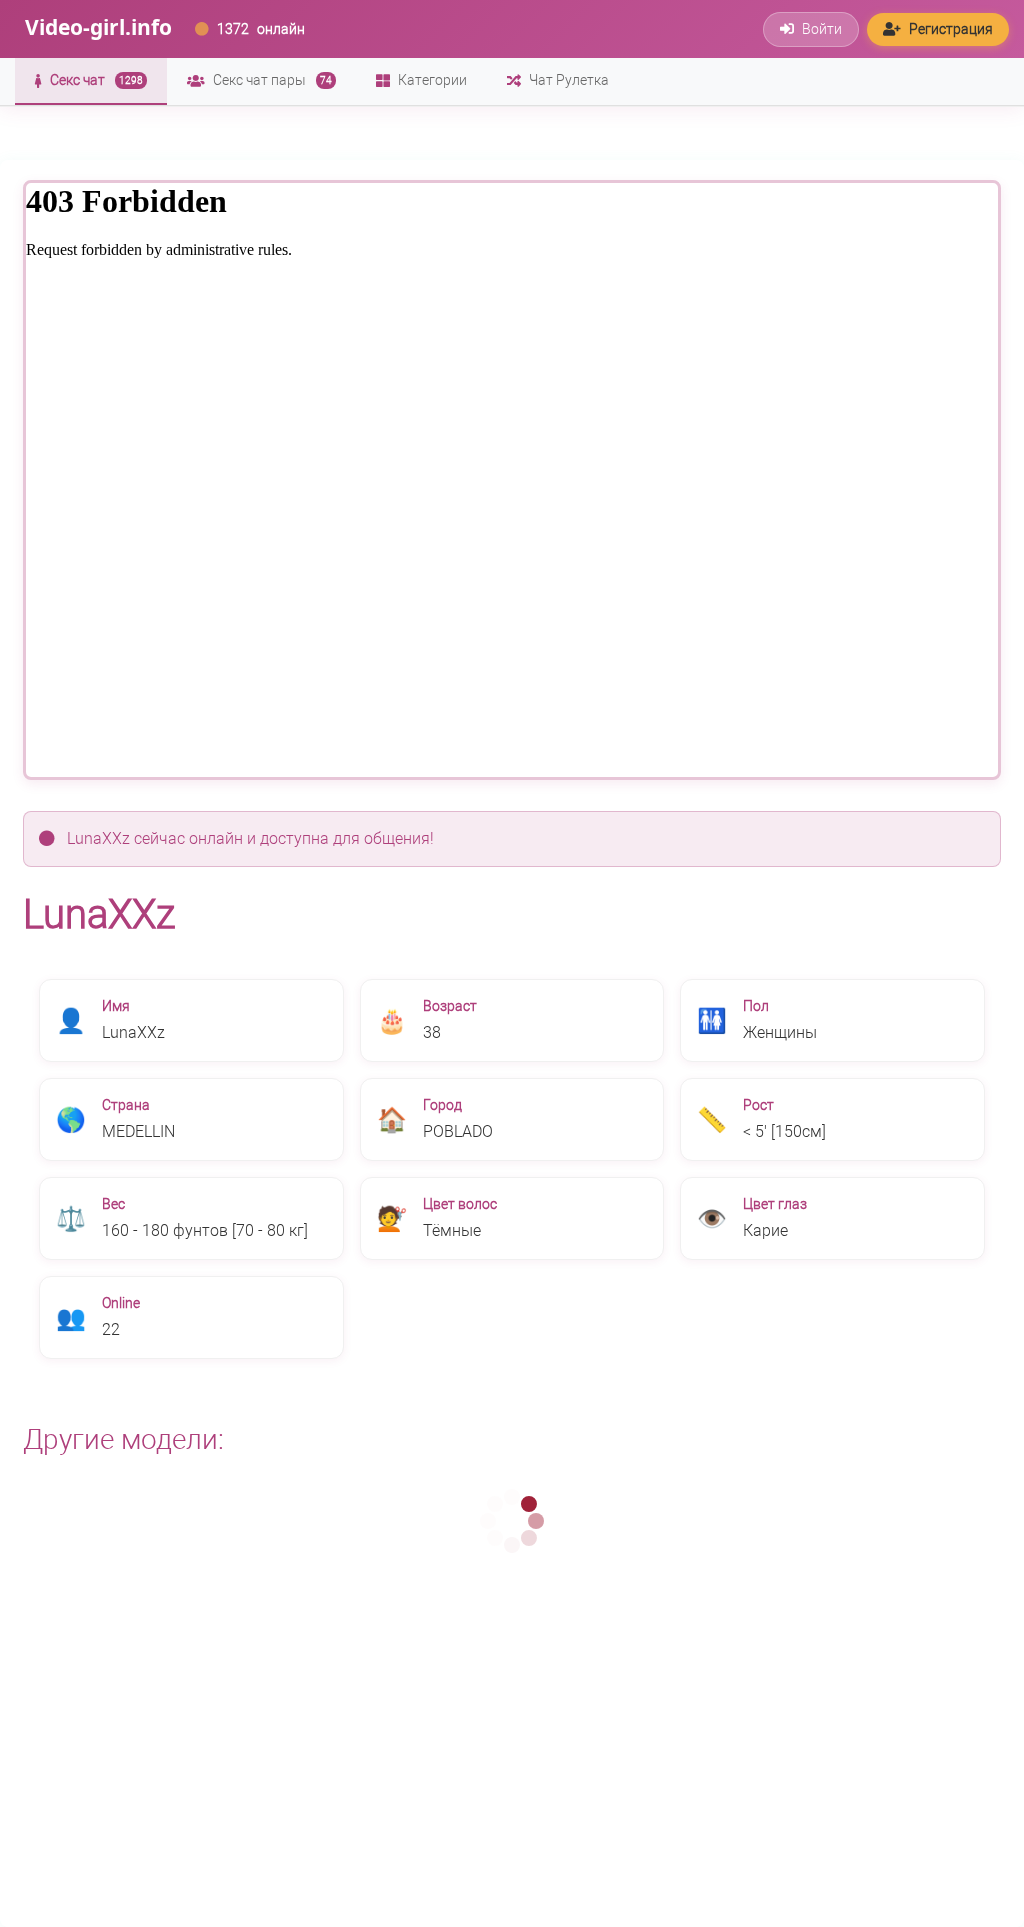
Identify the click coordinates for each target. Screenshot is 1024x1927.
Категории (432, 80)
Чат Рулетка (569, 80)
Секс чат (96, 80)
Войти (822, 29)
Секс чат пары (272, 80)
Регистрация (951, 29)
